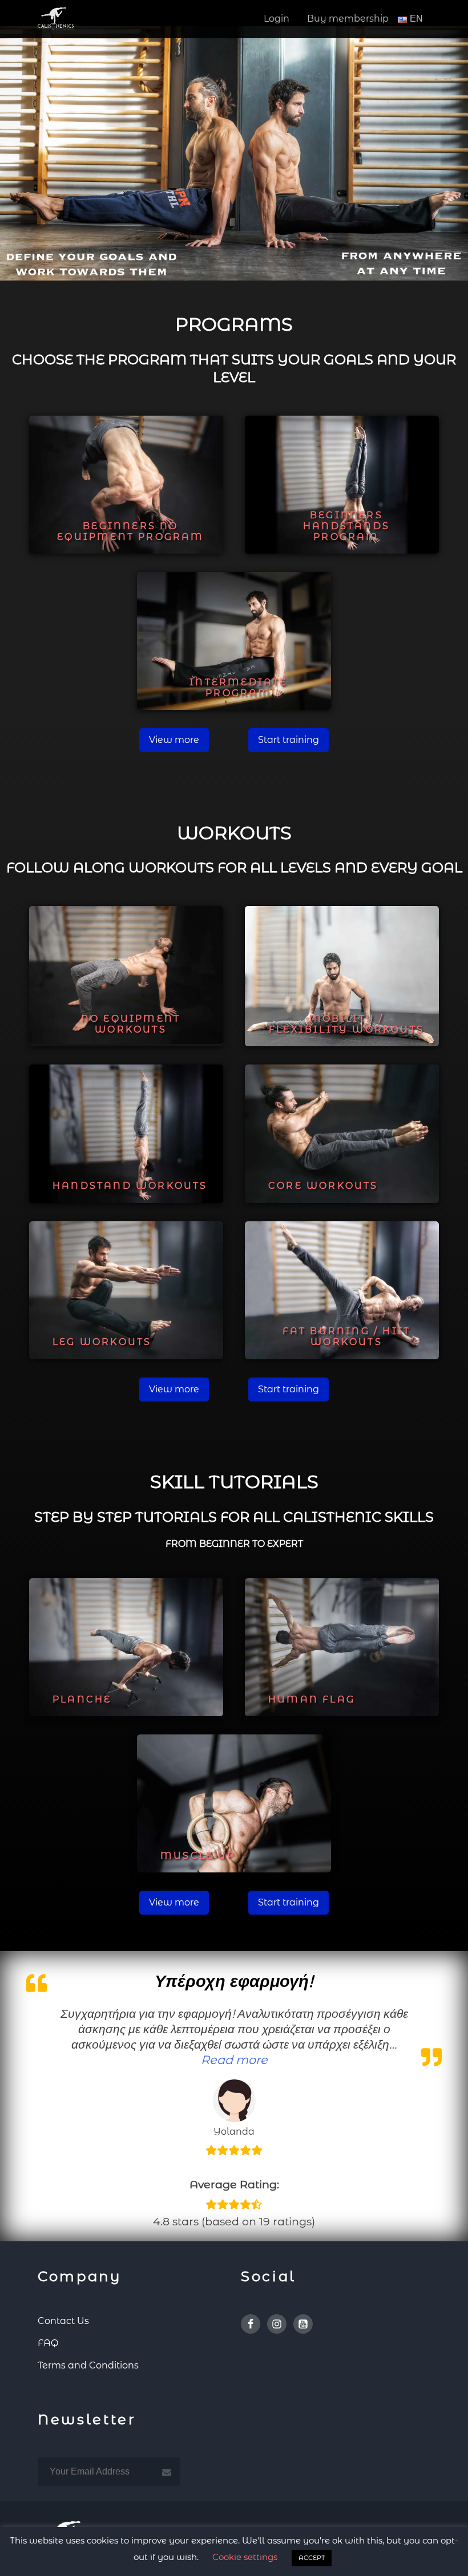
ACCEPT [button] (312, 2558)
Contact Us (63, 2321)
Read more (234, 2060)
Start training (289, 740)
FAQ (48, 2343)
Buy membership (348, 19)
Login (277, 19)
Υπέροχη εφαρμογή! (234, 1981)
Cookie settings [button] (245, 2557)
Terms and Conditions (88, 2365)
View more (174, 740)
